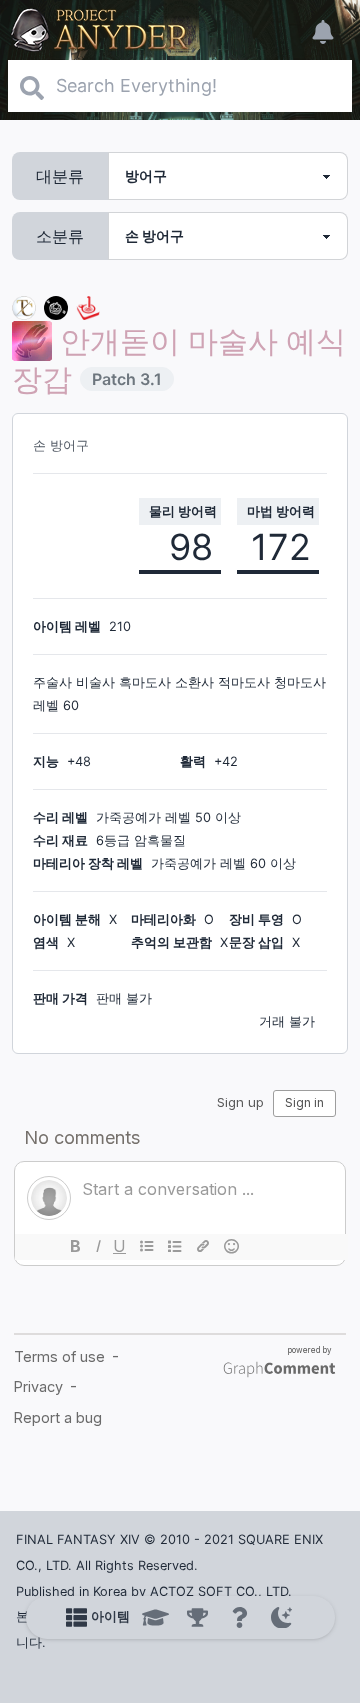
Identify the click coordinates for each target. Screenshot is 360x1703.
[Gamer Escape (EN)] (88, 306)
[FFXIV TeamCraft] (24, 306)
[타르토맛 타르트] (56, 306)
